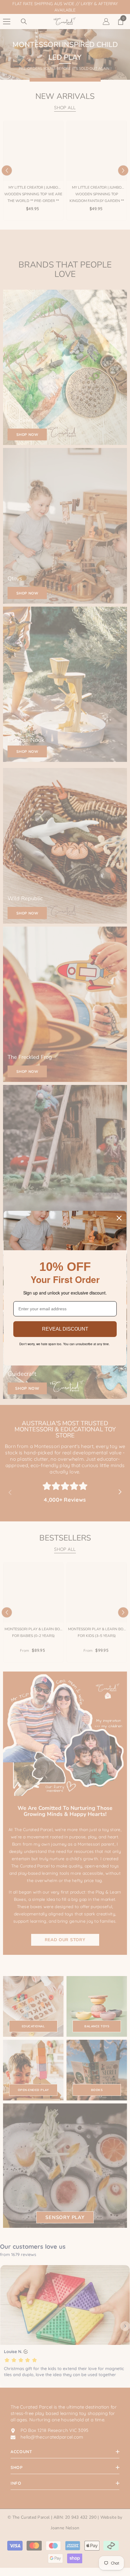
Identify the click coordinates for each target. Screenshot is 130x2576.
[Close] (119, 1218)
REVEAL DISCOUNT (65, 1329)
